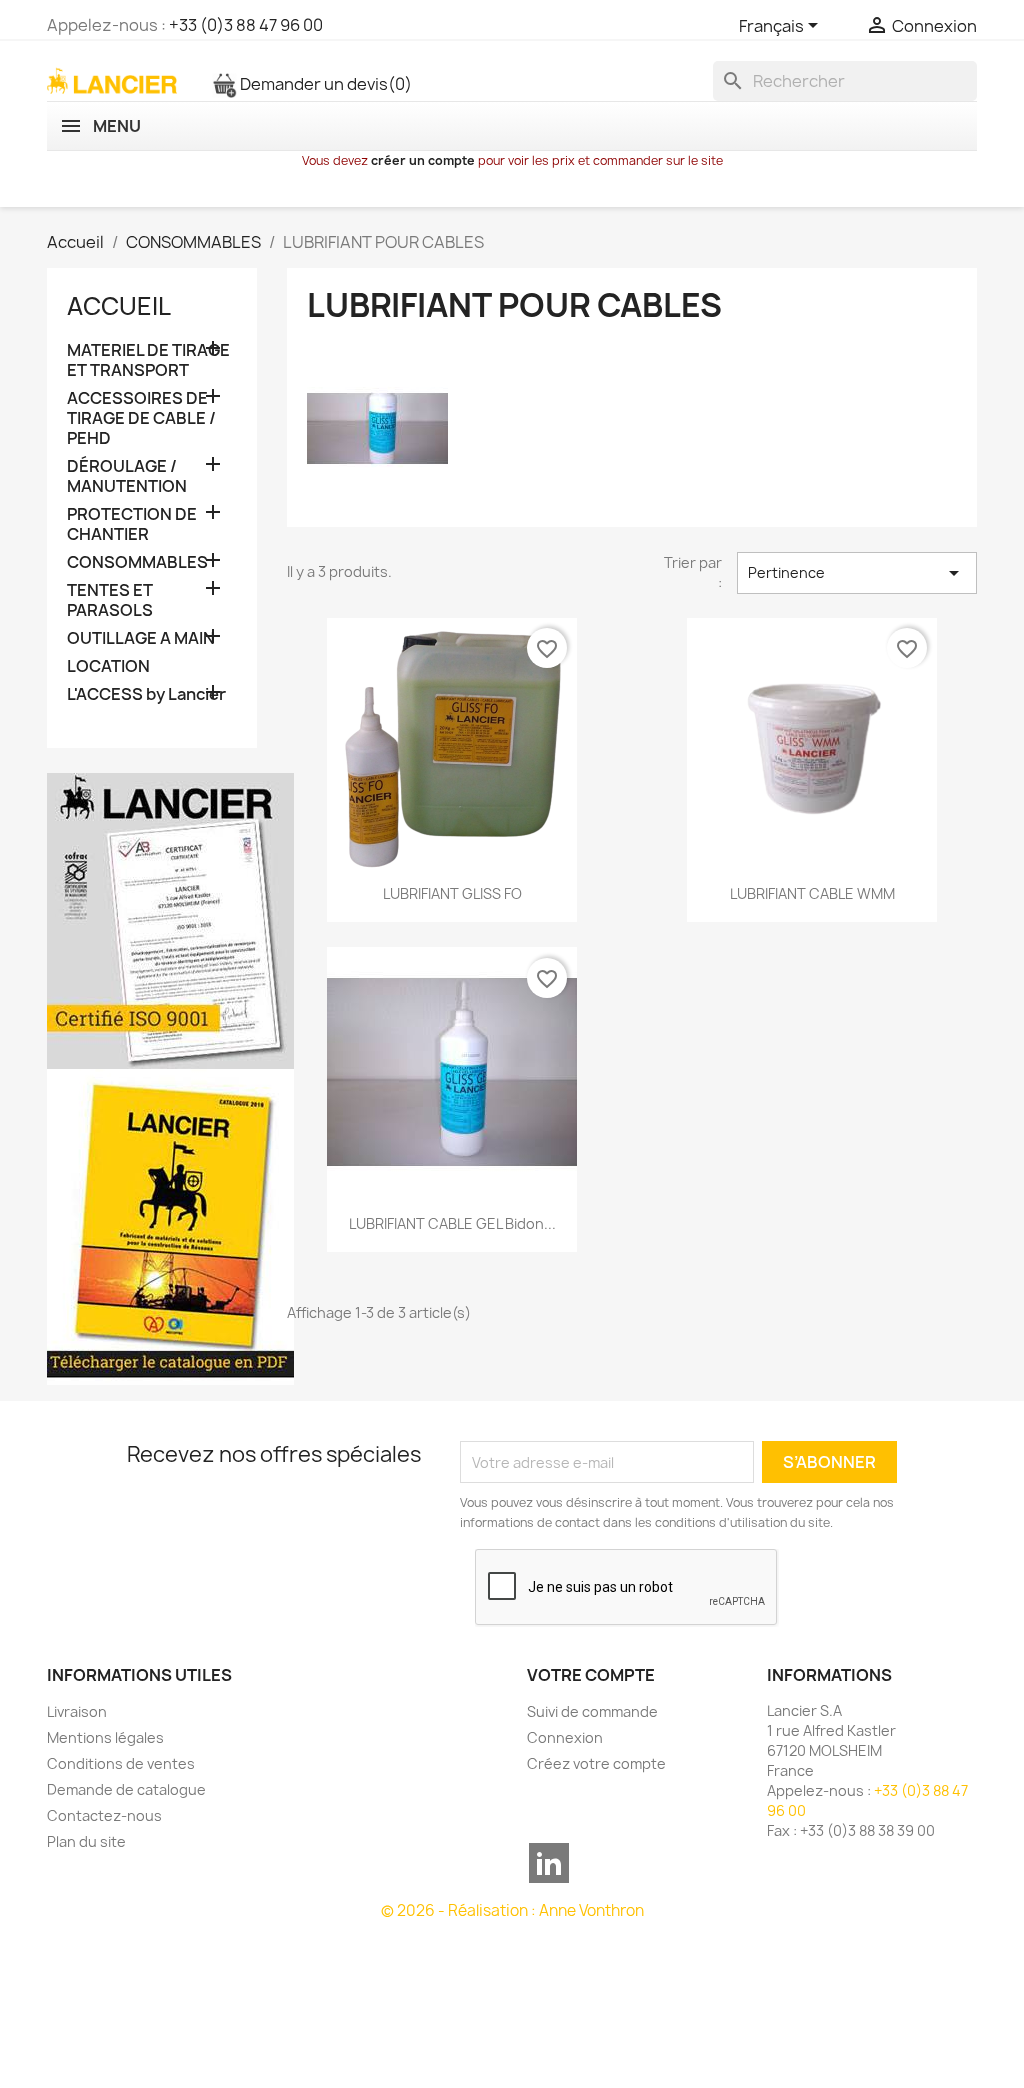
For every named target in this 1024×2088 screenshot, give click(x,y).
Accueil (119, 306)
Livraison (77, 1711)
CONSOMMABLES (137, 562)
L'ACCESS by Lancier (146, 694)
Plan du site (86, 1841)
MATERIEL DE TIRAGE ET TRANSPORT (148, 360)
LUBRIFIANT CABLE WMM (812, 893)
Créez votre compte (596, 1763)
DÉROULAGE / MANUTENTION (127, 476)
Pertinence (857, 573)
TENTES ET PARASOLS (110, 600)
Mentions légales (105, 1737)
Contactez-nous (104, 1815)
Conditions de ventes (121, 1763)
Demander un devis (324, 84)
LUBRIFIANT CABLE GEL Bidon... (452, 1223)
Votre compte (591, 1675)
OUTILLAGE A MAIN (141, 638)
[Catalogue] (170, 1226)
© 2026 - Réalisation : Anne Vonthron (512, 1910)
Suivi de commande (592, 1711)
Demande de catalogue (126, 1789)
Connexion (565, 1737)
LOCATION (108, 666)
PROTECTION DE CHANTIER (132, 524)
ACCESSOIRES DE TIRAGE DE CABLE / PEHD (141, 418)
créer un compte (423, 160)
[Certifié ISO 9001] (170, 920)
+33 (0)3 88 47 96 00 (246, 25)
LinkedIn (549, 1863)
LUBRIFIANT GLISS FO (452, 893)
